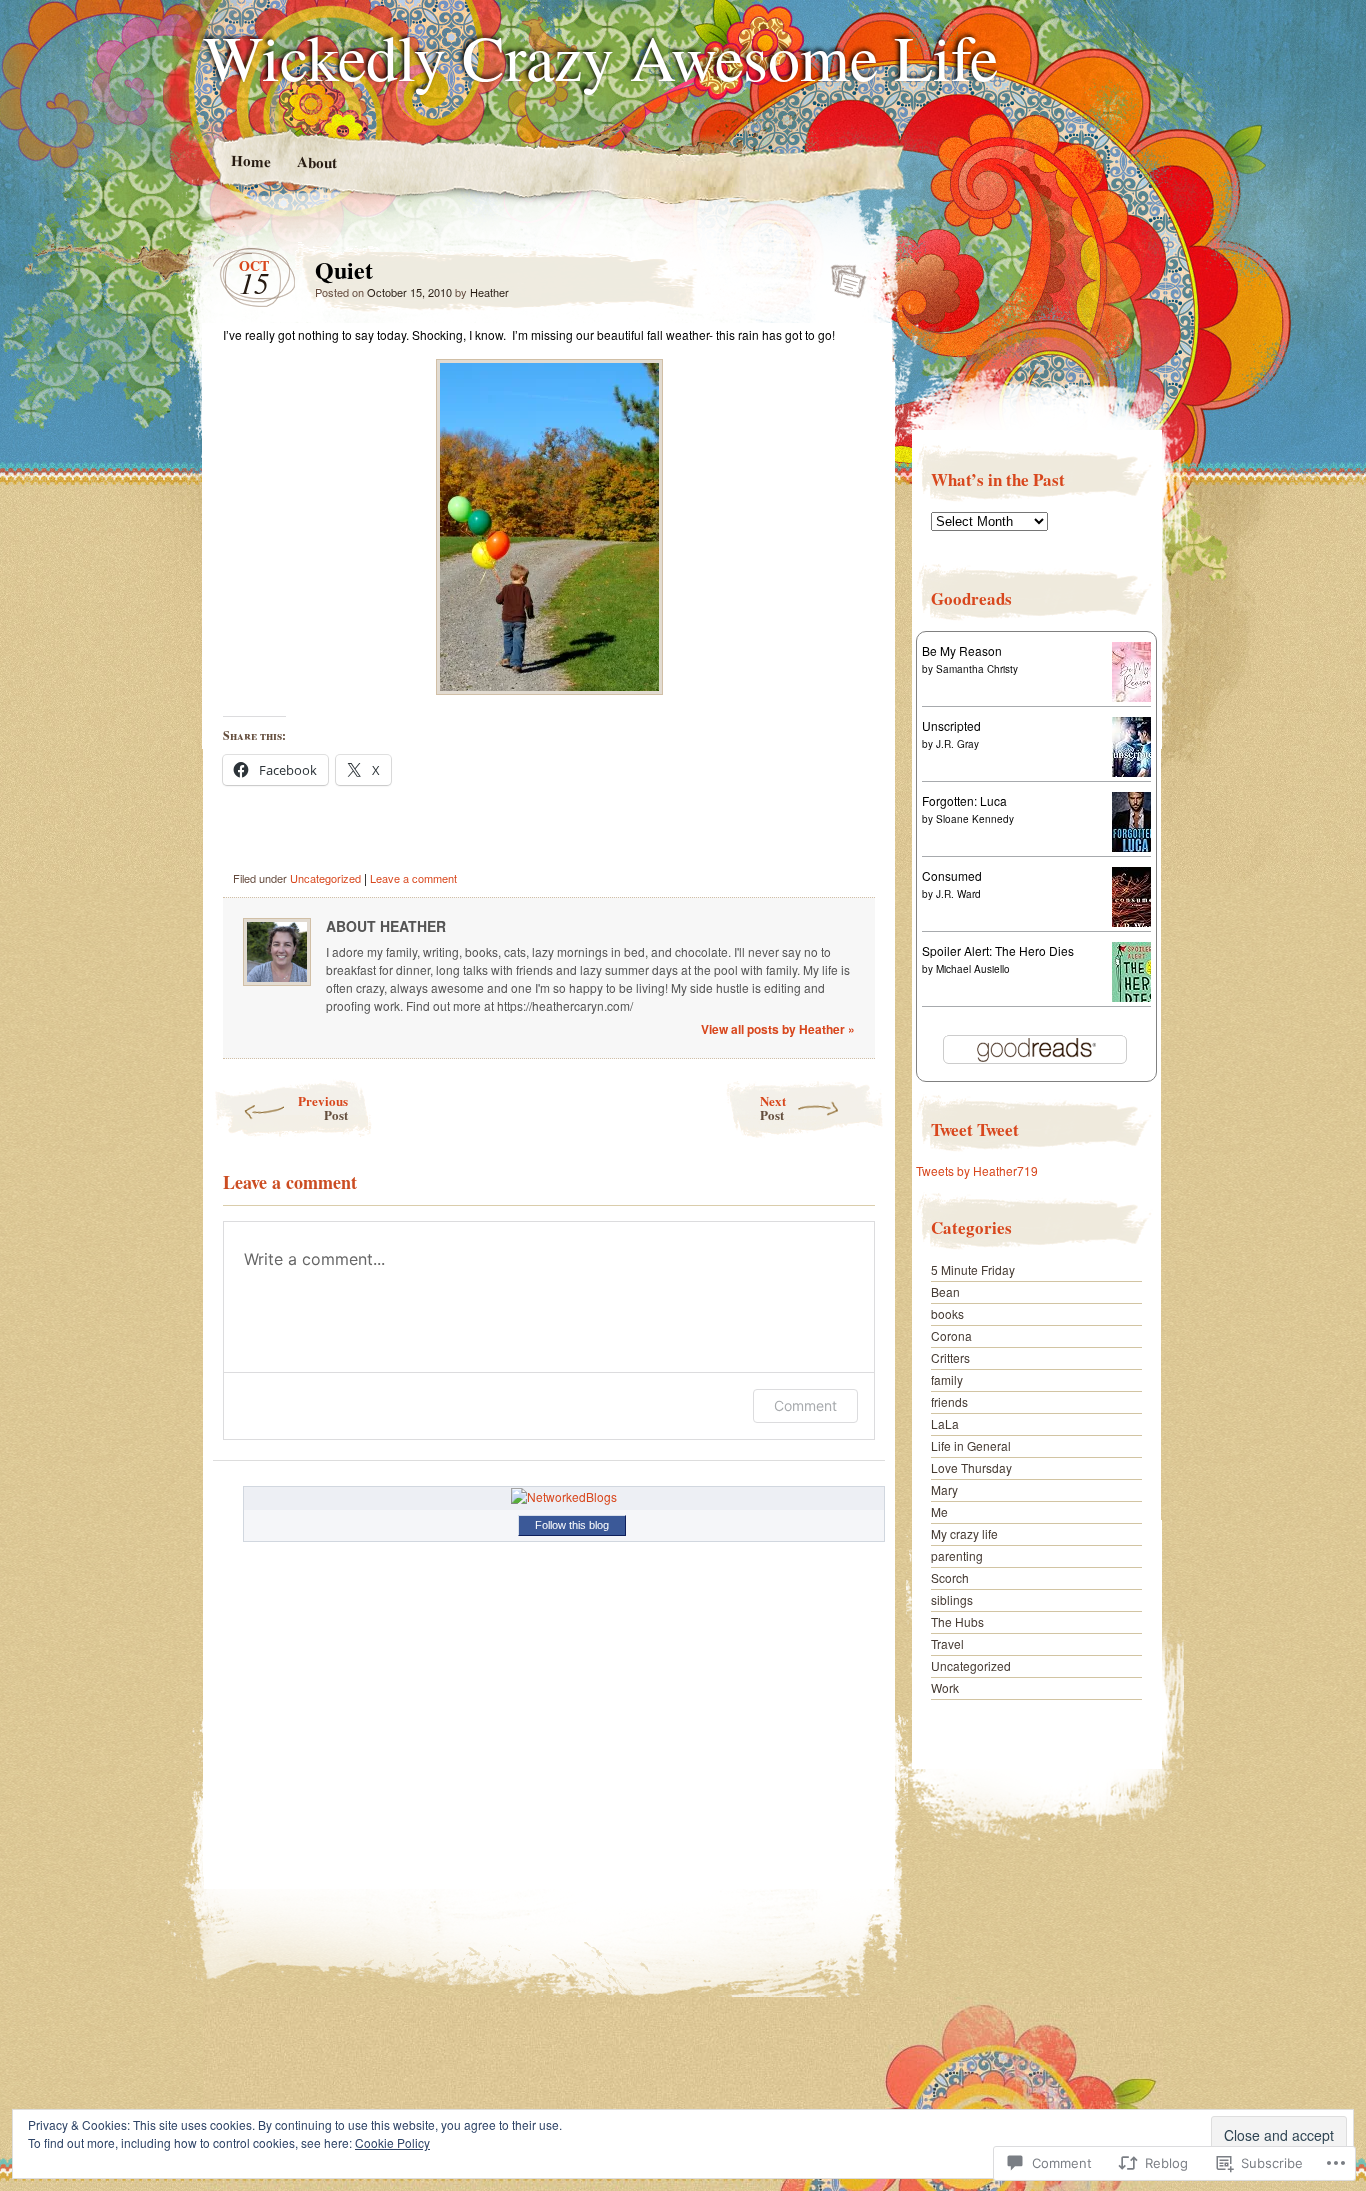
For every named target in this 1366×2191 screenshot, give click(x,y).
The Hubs (957, 1621)
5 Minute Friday (973, 1269)
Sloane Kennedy (975, 819)
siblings (952, 1599)
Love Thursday (971, 1467)
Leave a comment (413, 878)
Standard (842, 275)
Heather (489, 292)
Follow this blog (572, 1525)
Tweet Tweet (975, 1129)
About (316, 161)
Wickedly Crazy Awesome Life (600, 56)
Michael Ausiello (973, 969)
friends (949, 1401)
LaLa (945, 1423)
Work (945, 1687)
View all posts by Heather (778, 1029)
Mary (944, 1489)
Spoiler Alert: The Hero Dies (998, 950)
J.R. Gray (957, 744)
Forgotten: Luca (964, 800)
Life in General (971, 1445)
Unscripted (951, 725)
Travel (947, 1643)
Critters (950, 1357)
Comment (805, 1405)
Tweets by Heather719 (977, 1170)
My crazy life (964, 1533)
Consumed (952, 875)
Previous (323, 1107)
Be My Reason (962, 650)
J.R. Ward (958, 894)
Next (773, 1107)
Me (939, 1511)
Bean (945, 1291)
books (947, 1313)
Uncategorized (325, 878)
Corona (951, 1335)
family (947, 1379)
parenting (957, 1555)
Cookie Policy (392, 2142)
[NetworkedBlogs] (564, 1496)
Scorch (950, 1577)
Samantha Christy (977, 669)
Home (250, 160)
